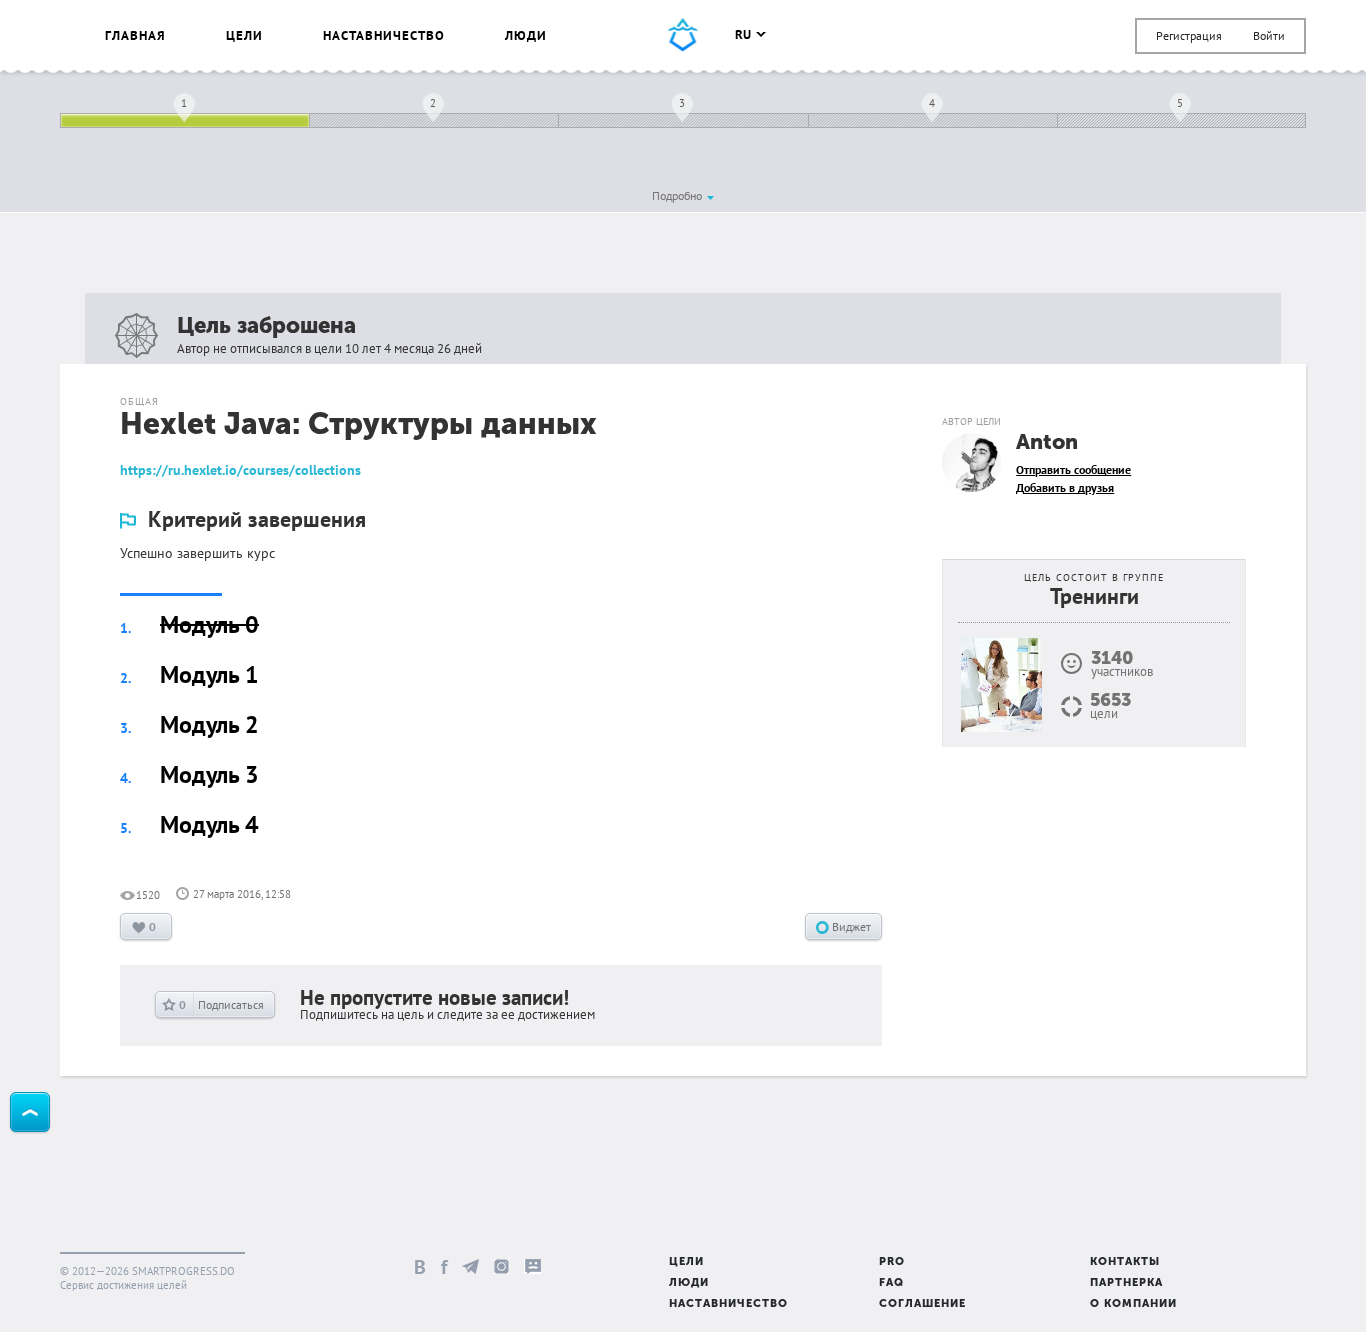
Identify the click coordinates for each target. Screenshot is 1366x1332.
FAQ (891, 1283)
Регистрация (1189, 35)
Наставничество (384, 35)
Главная (135, 35)
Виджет (850, 926)
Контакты (1125, 1262)
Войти (1269, 35)
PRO (892, 1262)
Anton (1047, 443)
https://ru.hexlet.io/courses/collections (240, 470)
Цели (244, 35)
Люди (526, 35)
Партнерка (1126, 1283)
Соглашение (922, 1304)
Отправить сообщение (1073, 469)
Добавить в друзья (1065, 487)
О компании (1133, 1304)
